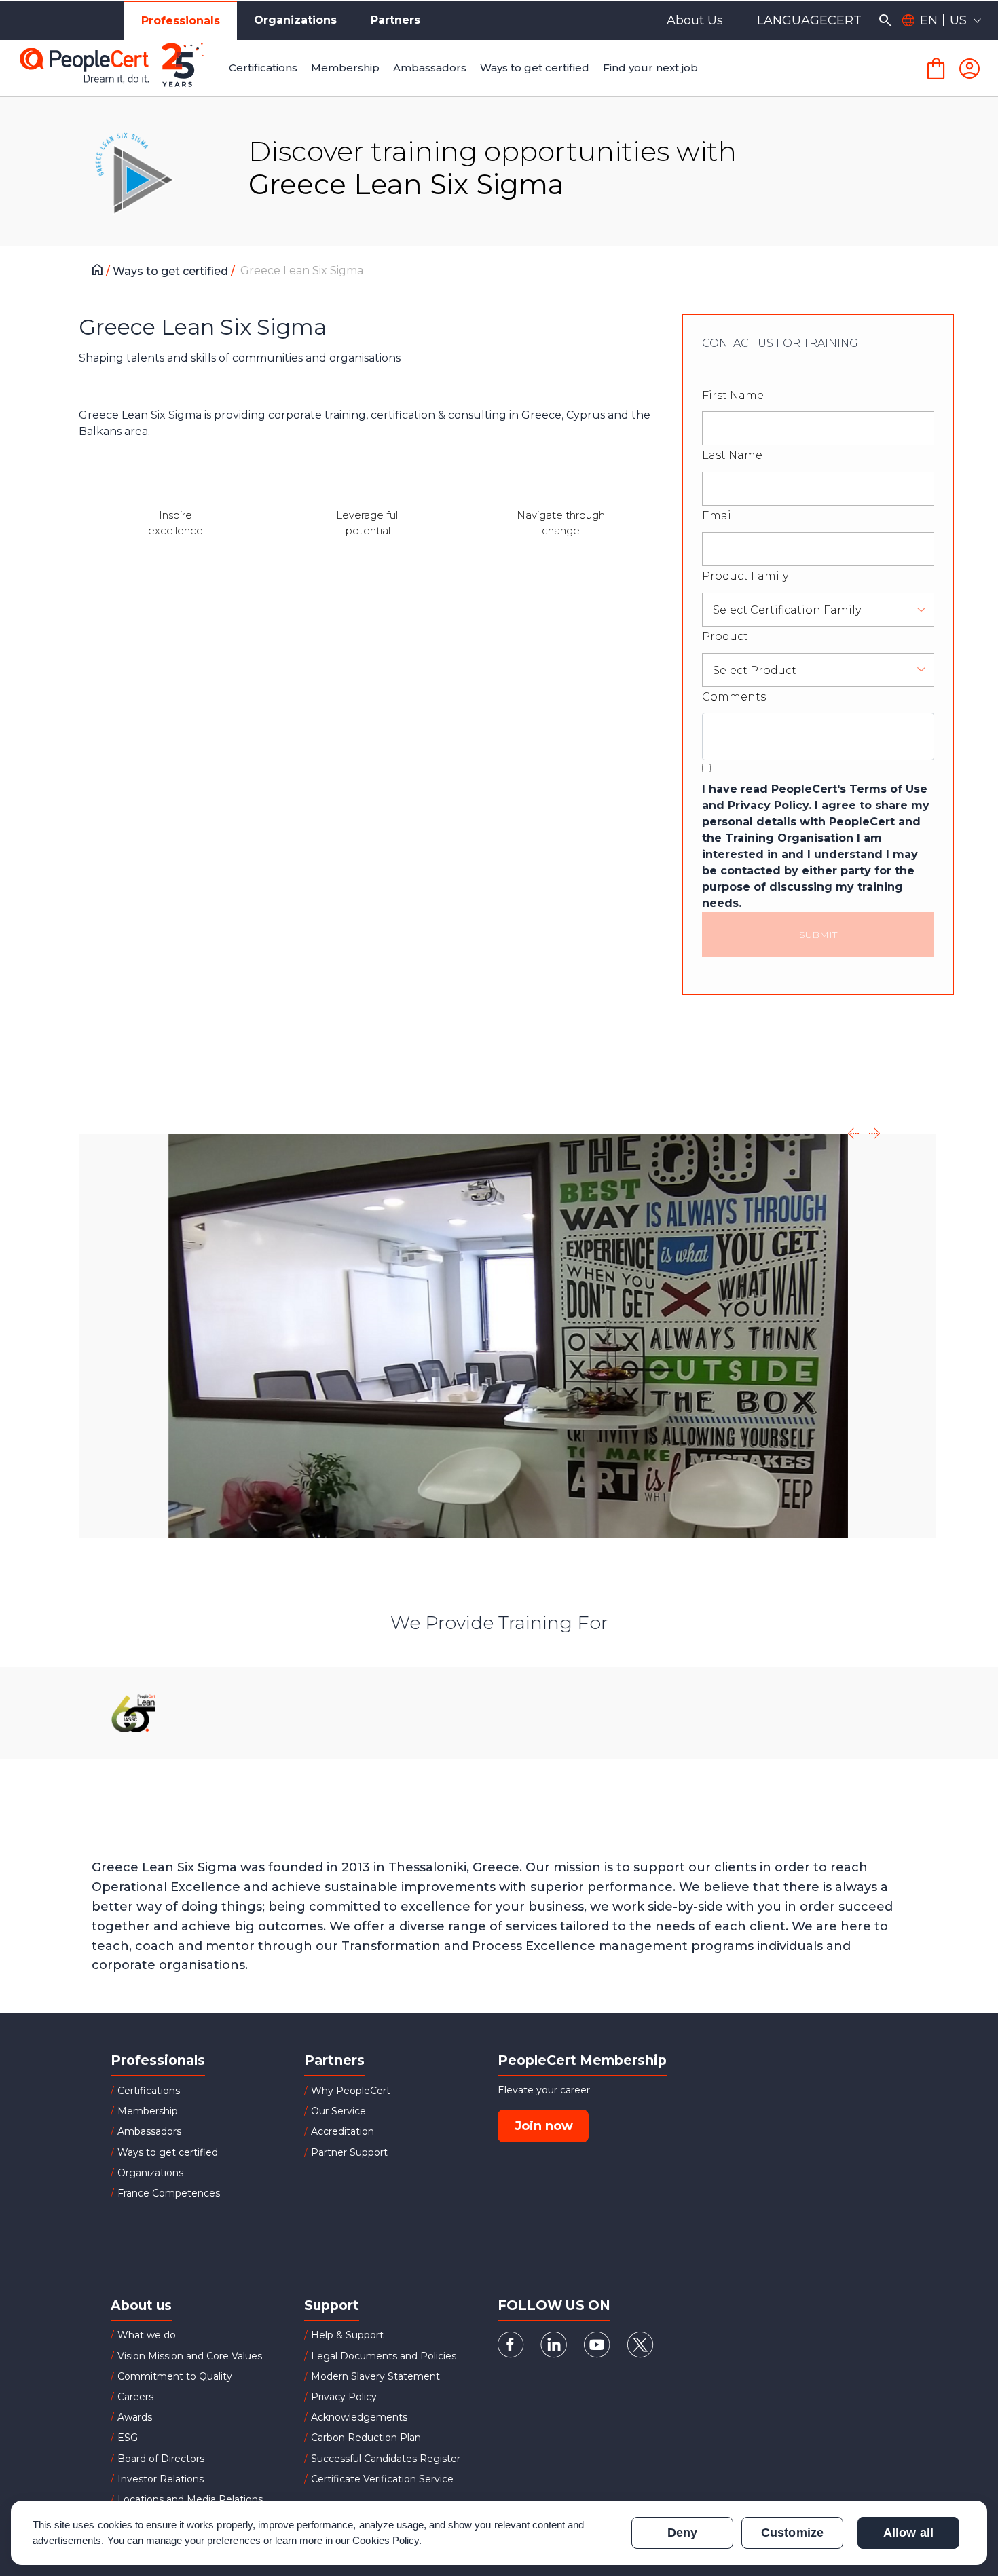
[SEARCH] (885, 20)
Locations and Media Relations (190, 2499)
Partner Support (349, 2152)
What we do (147, 2335)
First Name (733, 395)
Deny (682, 2533)
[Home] (101, 272)
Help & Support (347, 2335)
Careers (135, 2397)
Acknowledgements (359, 2417)
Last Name (732, 455)
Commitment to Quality (175, 2376)
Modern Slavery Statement (375, 2376)
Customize (792, 2533)
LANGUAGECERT (809, 20)
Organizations (295, 20)
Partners (395, 20)
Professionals (181, 21)
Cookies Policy (386, 2540)
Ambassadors (149, 2131)
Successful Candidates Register (386, 2459)
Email (718, 516)
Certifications (149, 2091)
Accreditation (343, 2131)
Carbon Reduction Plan (366, 2438)
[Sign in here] (969, 69)
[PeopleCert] (122, 69)
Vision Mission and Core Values (190, 2356)
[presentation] (854, 1122)
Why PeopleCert (351, 2091)
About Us (695, 20)
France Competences (169, 2193)
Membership (148, 2111)
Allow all (908, 2533)
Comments (734, 697)
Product (725, 636)
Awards (135, 2417)
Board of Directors (161, 2459)
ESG (128, 2438)
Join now (544, 2126)
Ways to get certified (172, 271)
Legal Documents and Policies (384, 2356)
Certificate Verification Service (382, 2479)
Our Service (338, 2111)
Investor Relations (161, 2479)
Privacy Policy (344, 2397)
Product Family (745, 576)
